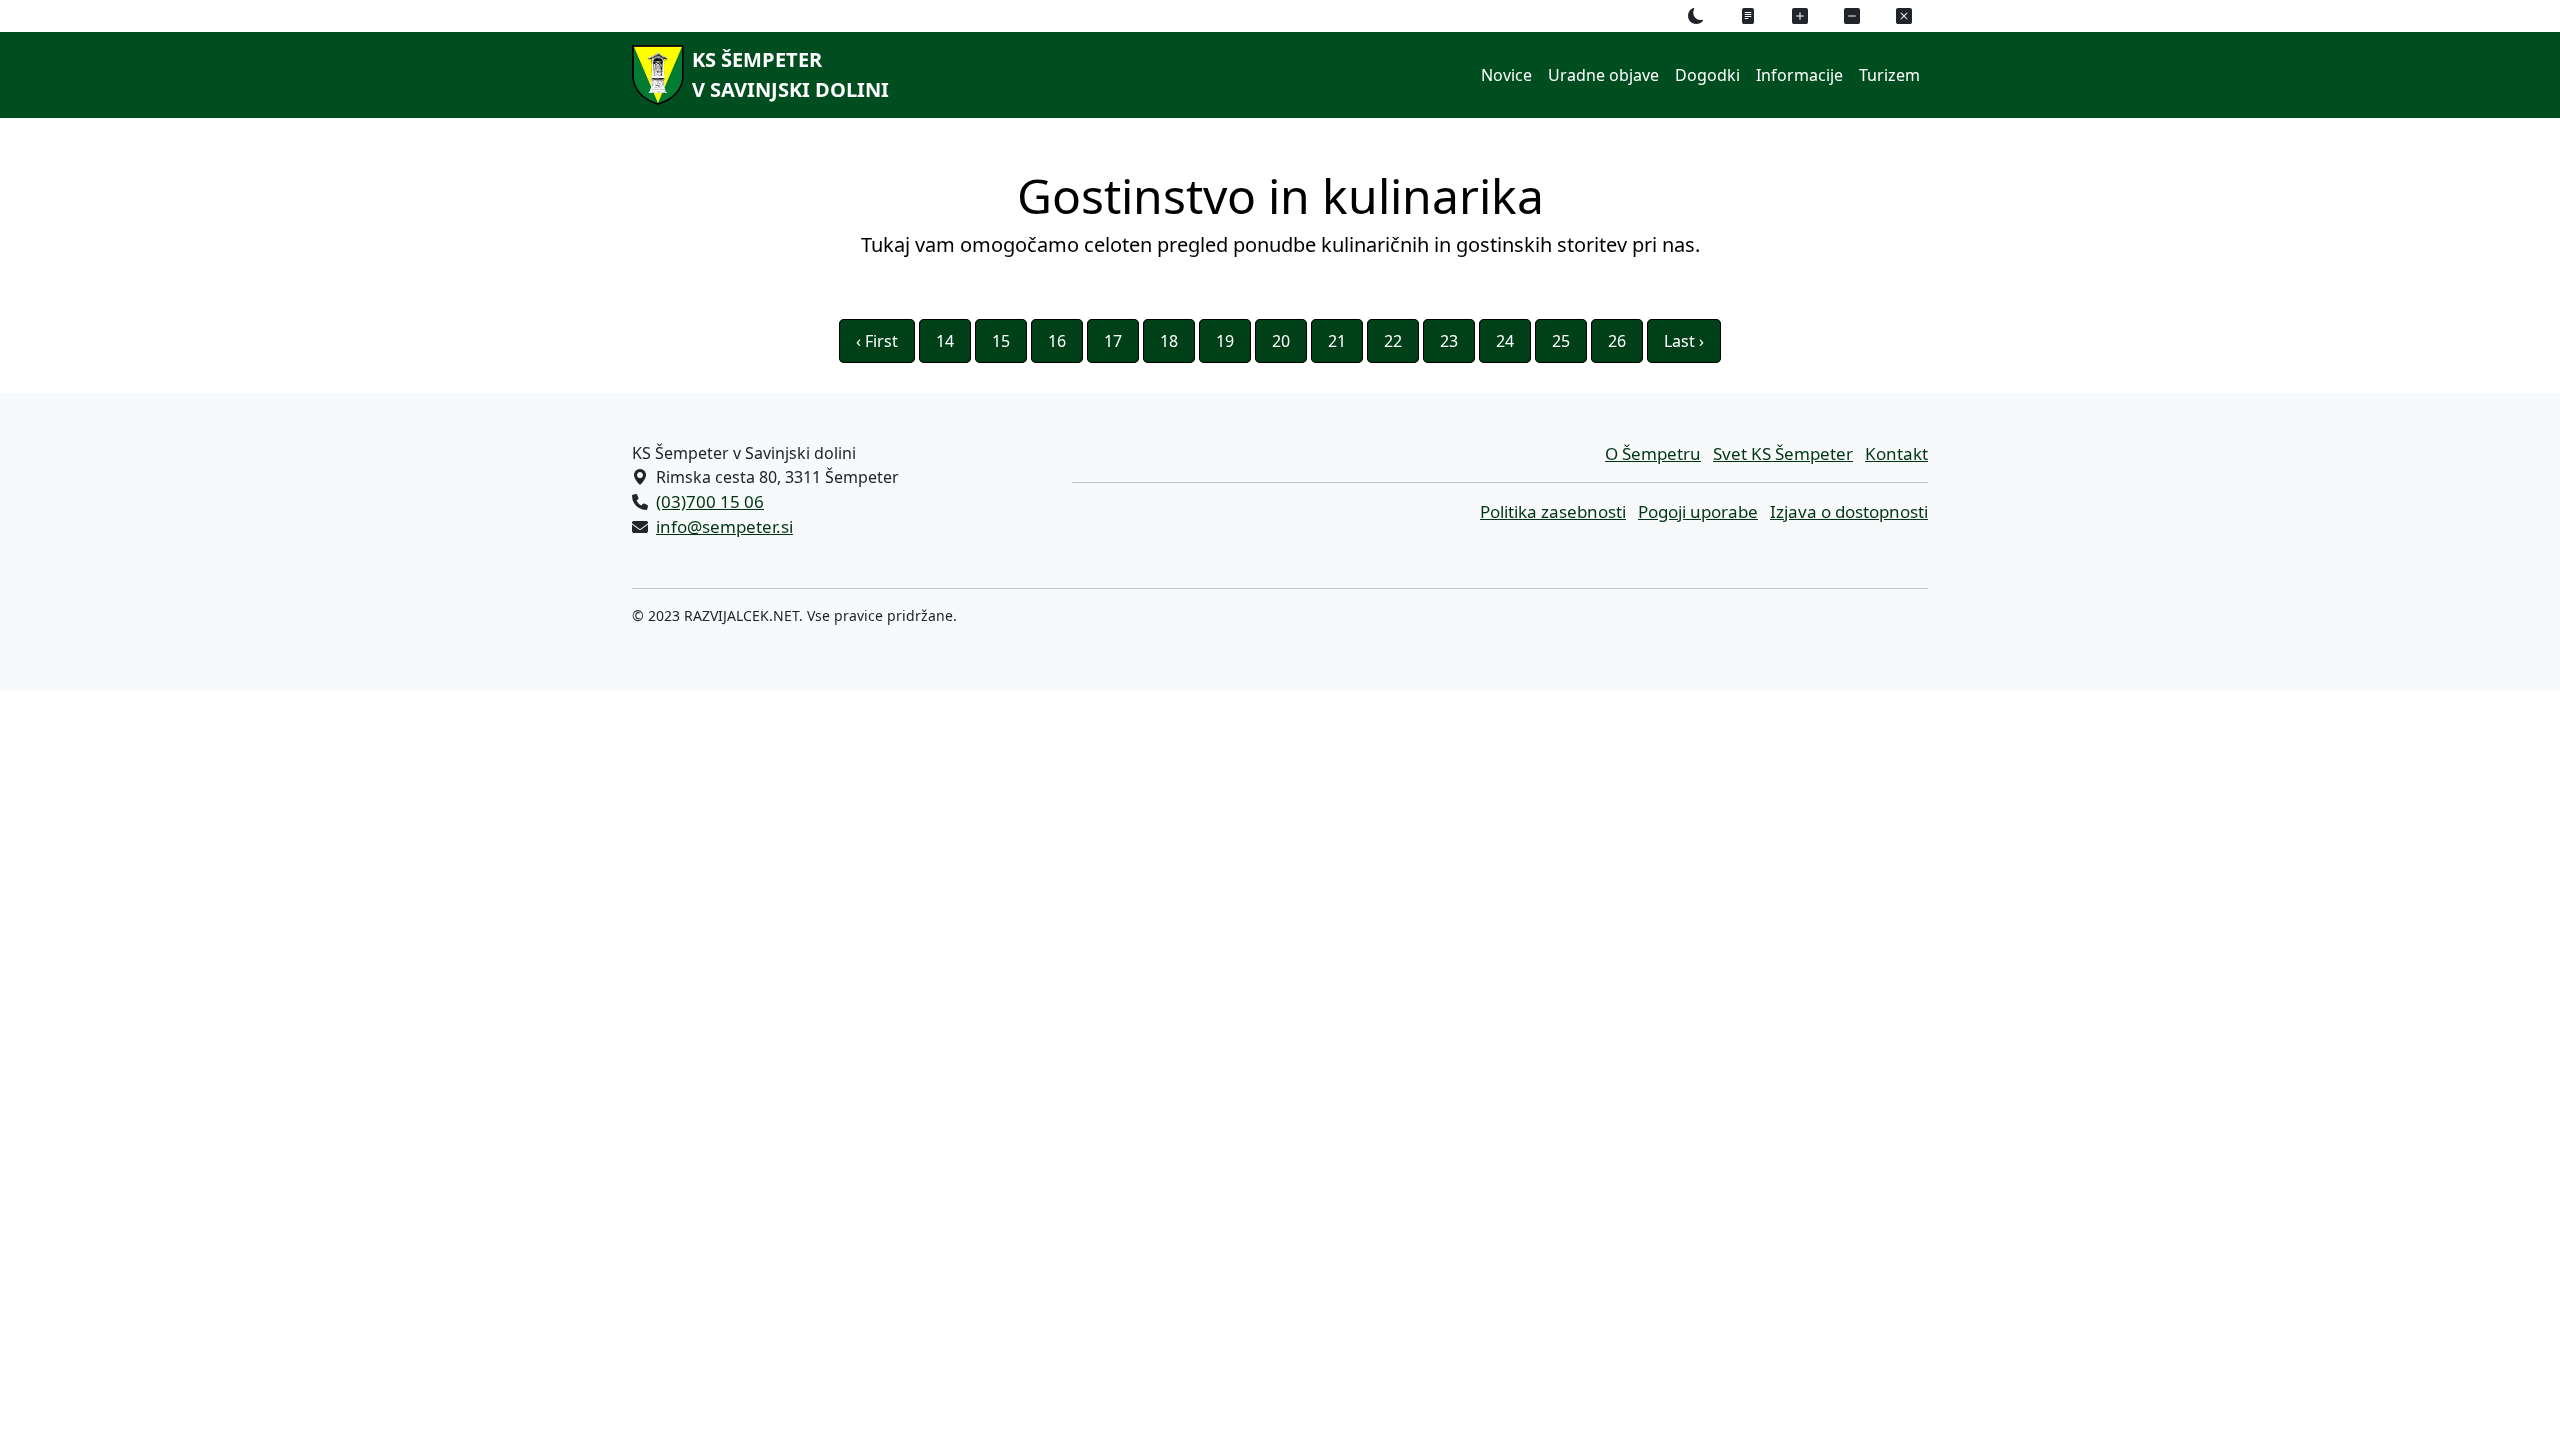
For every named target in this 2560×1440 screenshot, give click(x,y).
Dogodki (1707, 75)
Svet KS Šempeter (1783, 453)
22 (1393, 341)
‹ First (877, 341)
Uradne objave (1603, 75)
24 (1505, 341)
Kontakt (1896, 453)
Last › (1684, 341)
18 (1169, 341)
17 (1113, 341)
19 (1225, 341)
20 (1281, 341)
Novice (1506, 75)
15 (1001, 341)
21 (1337, 341)
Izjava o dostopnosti (1849, 511)
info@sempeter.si (724, 526)
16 (1057, 341)
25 (1561, 341)
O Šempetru (1653, 453)
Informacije (1799, 75)
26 (1617, 341)
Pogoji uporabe (1698, 511)
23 (1449, 341)
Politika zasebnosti (1553, 511)
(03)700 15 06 (710, 501)
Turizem (1889, 75)
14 (945, 341)
